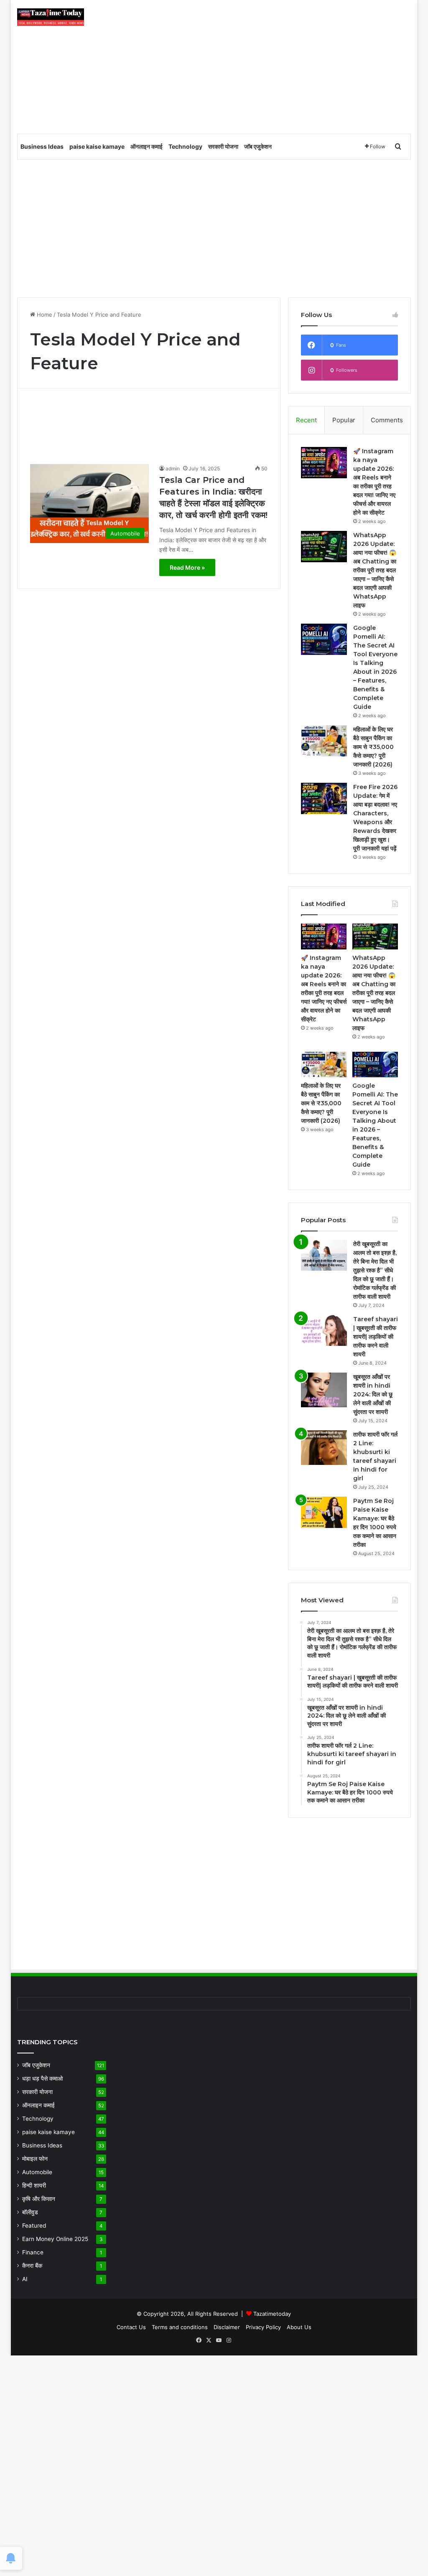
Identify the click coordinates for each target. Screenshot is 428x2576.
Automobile (37, 2172)
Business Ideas (42, 146)
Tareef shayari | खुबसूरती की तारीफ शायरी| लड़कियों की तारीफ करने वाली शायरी (376, 1337)
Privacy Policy (263, 2327)
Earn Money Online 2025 (55, 2239)
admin (173, 468)
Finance (33, 2252)
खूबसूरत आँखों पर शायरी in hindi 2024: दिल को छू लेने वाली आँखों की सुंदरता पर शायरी (373, 1394)
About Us (299, 2327)
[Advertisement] (282, 67)
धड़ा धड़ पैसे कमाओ (42, 2079)
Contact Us (131, 2327)
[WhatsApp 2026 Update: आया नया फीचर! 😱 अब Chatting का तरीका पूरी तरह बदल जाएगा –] (324, 547)
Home (44, 315)
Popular (344, 420)
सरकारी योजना (223, 146)
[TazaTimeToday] (51, 17)
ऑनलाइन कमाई (146, 146)
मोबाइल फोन (35, 2159)
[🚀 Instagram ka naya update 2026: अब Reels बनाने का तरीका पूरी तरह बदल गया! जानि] (324, 463)
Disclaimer (227, 2327)
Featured (34, 2226)
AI (25, 2279)
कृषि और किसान (39, 2199)
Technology (185, 146)
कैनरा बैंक (32, 2266)
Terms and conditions (180, 2327)
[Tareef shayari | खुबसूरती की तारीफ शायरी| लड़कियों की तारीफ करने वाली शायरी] (324, 1330)
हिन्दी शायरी (34, 2185)
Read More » (187, 567)
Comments (387, 420)
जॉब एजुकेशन (258, 146)
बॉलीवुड (30, 2212)
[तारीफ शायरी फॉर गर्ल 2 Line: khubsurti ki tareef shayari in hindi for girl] (324, 1448)
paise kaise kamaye (97, 146)
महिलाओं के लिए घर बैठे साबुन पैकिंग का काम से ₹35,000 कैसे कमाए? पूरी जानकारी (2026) (373, 747)
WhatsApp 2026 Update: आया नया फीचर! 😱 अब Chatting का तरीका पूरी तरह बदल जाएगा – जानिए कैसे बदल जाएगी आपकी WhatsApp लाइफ (375, 570)
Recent (306, 420)
